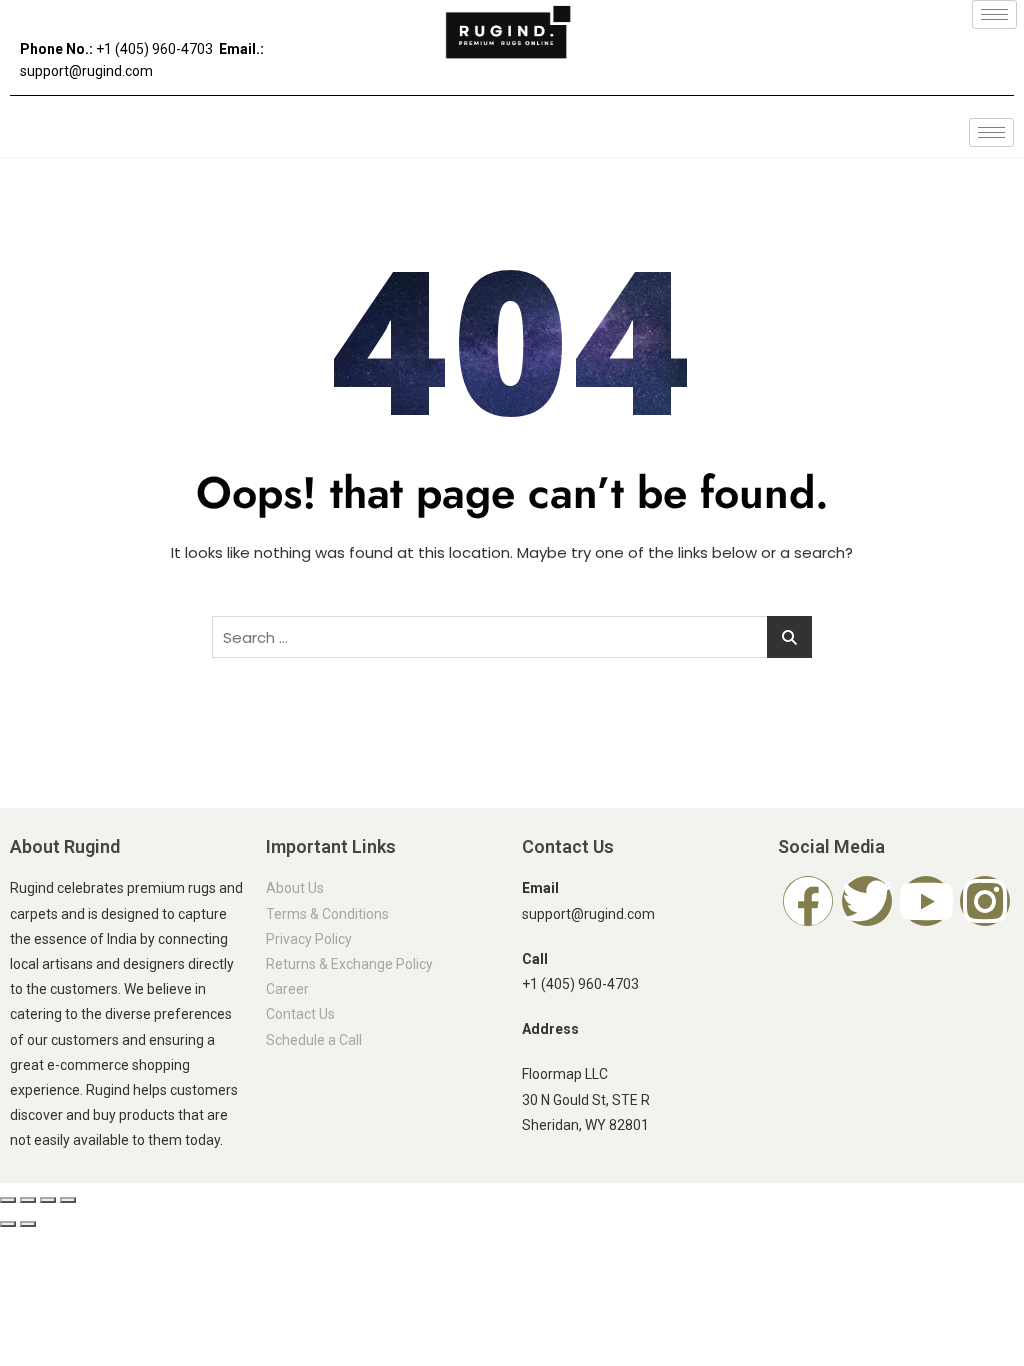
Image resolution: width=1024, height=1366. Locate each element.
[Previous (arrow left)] (8, 1224)
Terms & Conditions (327, 914)
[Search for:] (512, 637)
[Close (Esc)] (68, 1200)
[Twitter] (867, 901)
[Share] (48, 1200)
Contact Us (300, 1014)
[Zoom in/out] (8, 1200)
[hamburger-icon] (994, 14)
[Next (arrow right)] (28, 1224)
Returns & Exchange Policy (349, 964)
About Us (295, 888)
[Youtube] (926, 901)
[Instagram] (985, 901)
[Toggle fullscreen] (28, 1200)
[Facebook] (808, 901)
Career (287, 989)
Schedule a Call (314, 1040)
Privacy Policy (309, 939)
